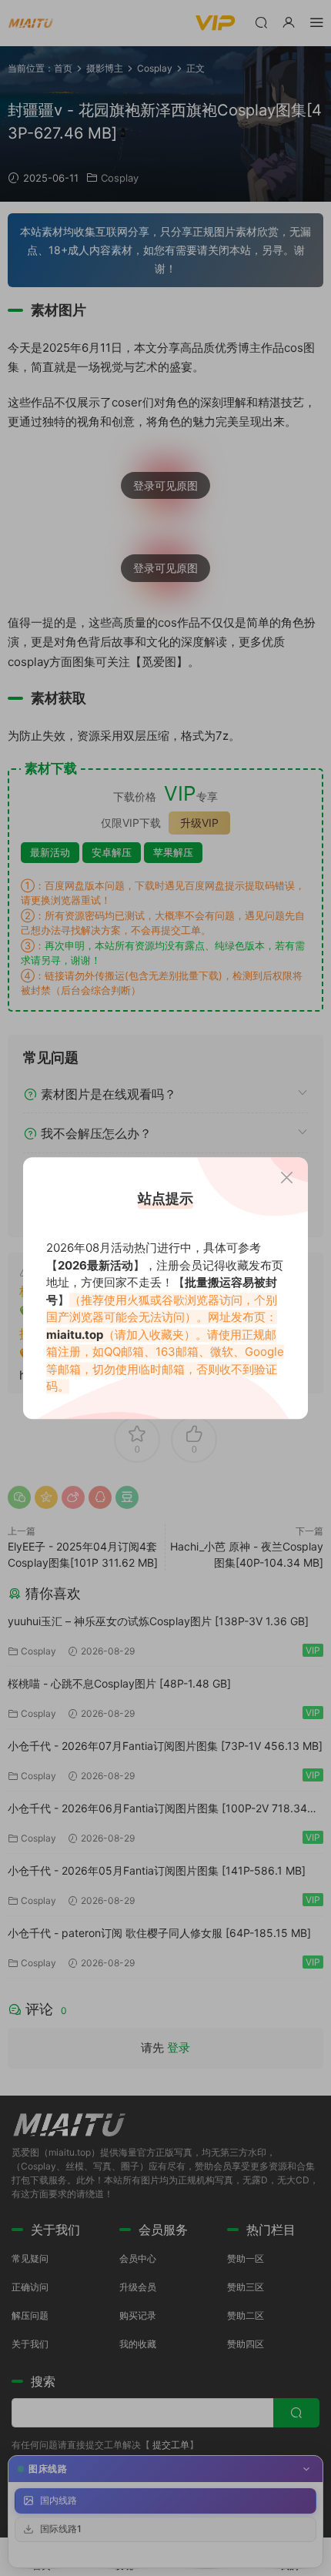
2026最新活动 (95, 1265)
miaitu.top (75, 1335)
